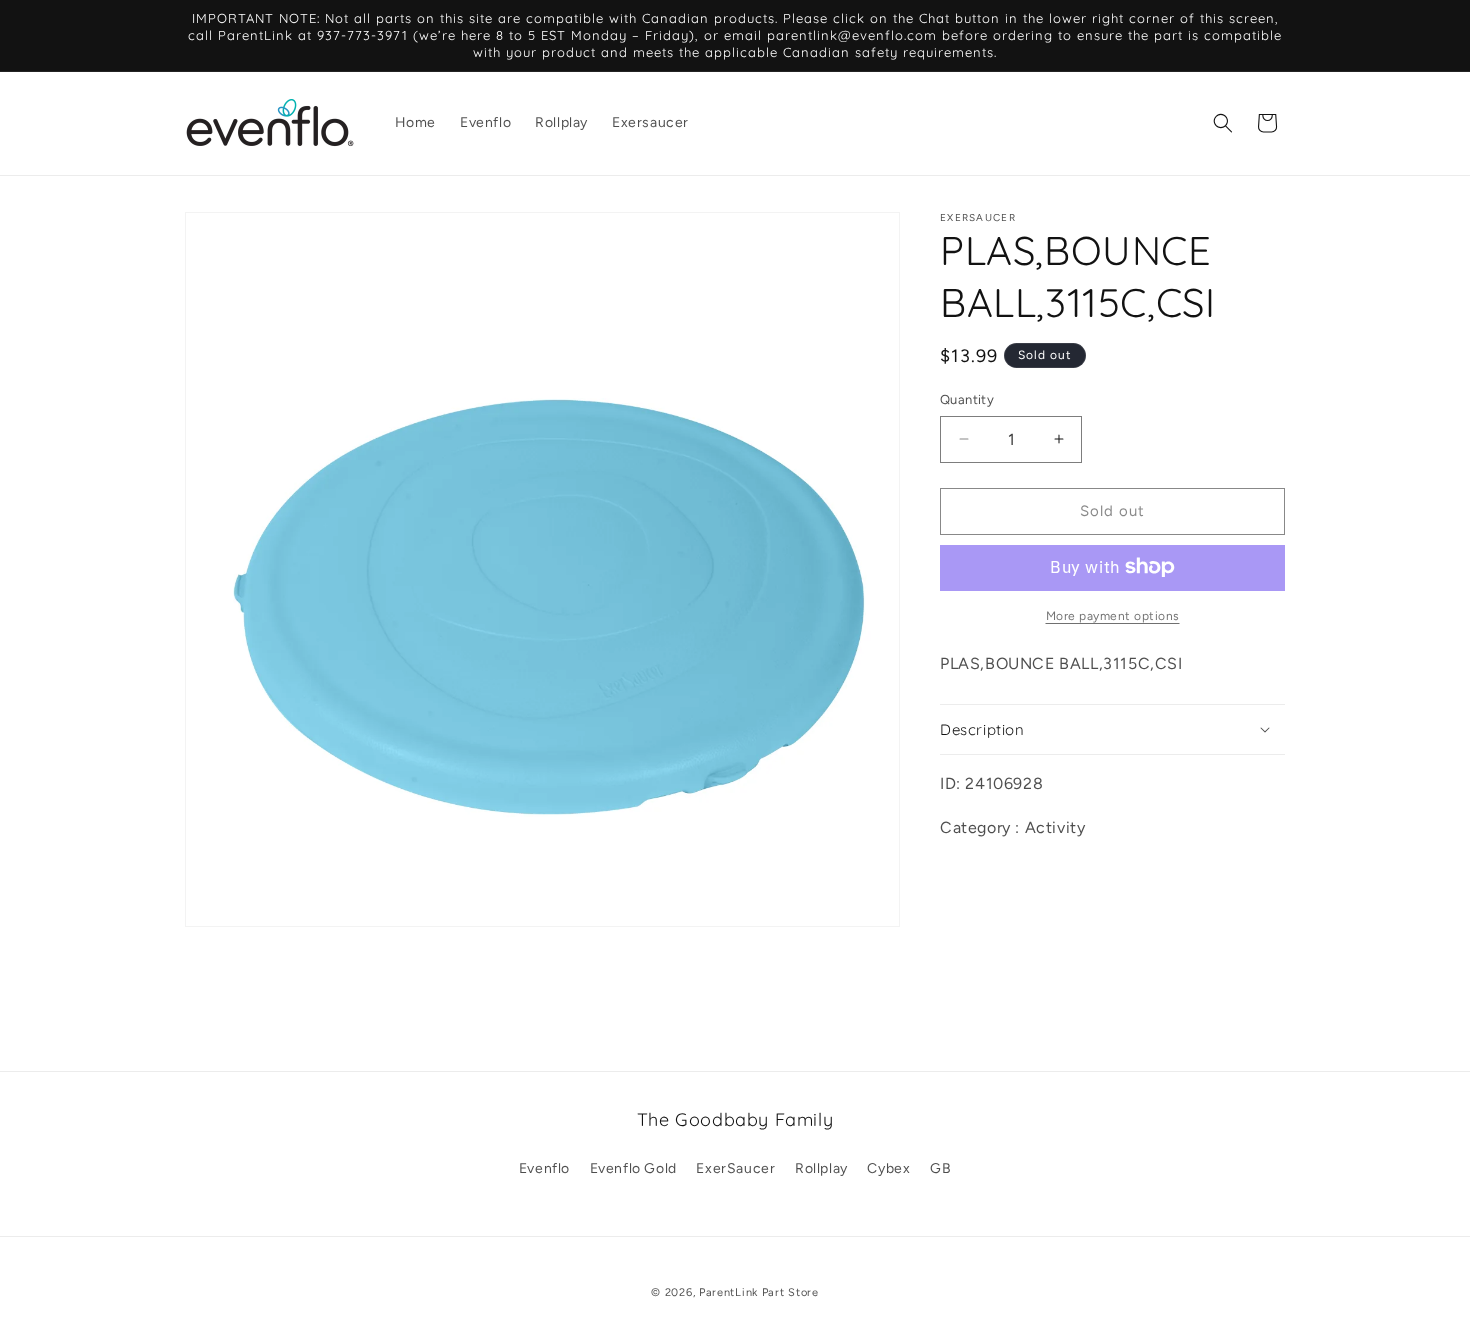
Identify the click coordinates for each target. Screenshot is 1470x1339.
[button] (1223, 123)
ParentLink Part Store (759, 1292)
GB (940, 1168)
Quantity (967, 399)
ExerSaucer (735, 1168)
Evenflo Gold (633, 1168)
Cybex (888, 1168)
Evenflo (544, 1168)
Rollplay (821, 1168)
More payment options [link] (1113, 615)
